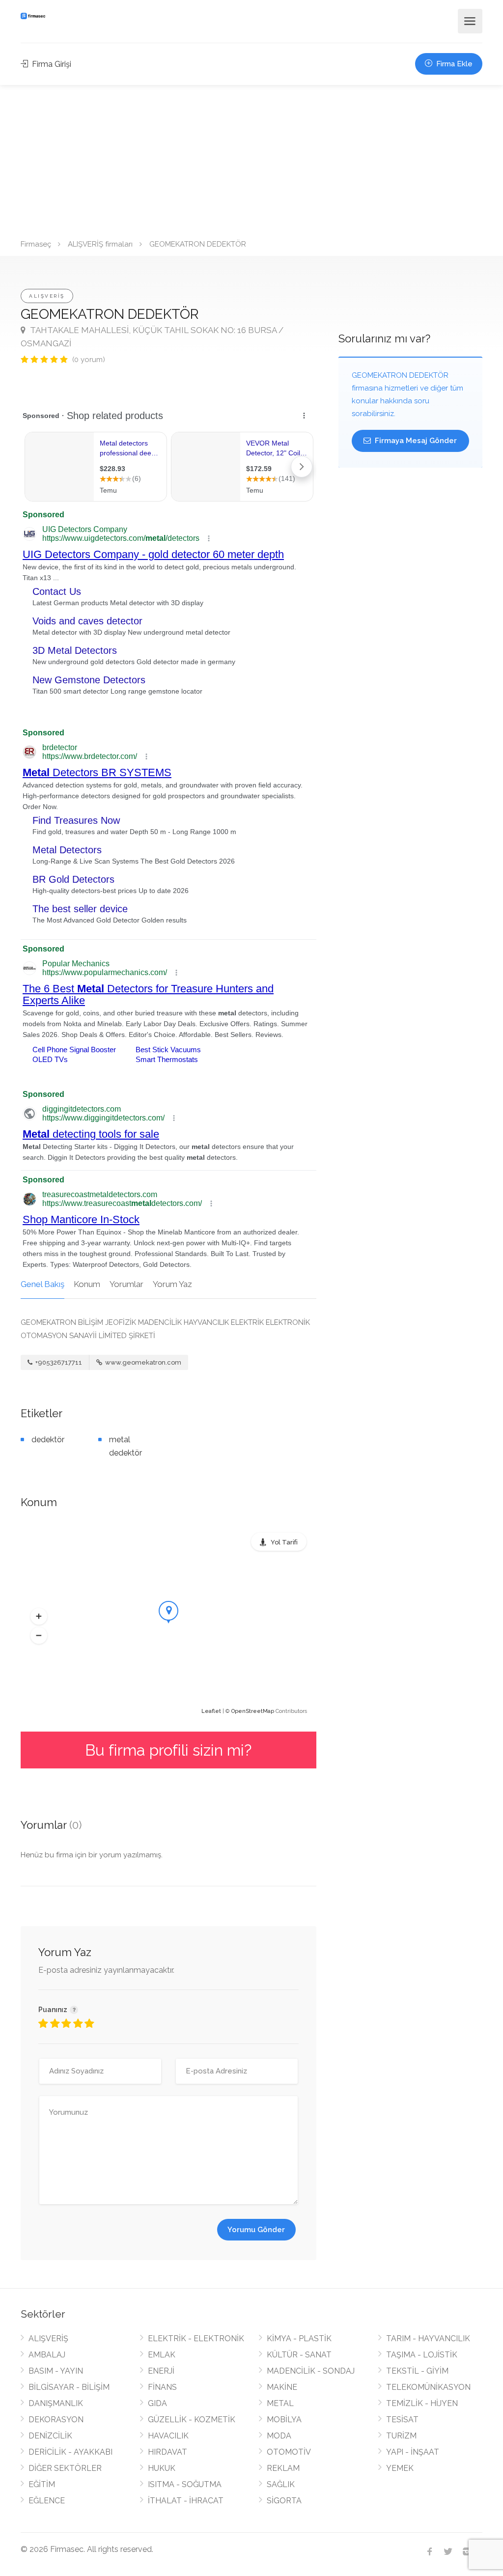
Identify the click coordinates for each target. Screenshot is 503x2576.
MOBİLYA (284, 2420)
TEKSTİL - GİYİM (417, 2371)
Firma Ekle (453, 64)
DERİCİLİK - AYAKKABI (70, 2452)
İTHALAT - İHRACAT (186, 2501)
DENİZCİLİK (50, 2436)
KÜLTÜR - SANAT (299, 2355)
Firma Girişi (51, 64)
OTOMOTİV (289, 2452)
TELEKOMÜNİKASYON (428, 2387)
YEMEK (400, 2468)
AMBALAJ (47, 2355)
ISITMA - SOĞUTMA (185, 2484)
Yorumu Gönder (256, 2230)
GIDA (157, 2403)
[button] (39, 1617)
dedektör (48, 1440)
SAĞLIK (281, 2484)
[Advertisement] (251, 159)
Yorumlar (126, 1284)
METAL (280, 2403)
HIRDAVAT (168, 2452)
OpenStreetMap (253, 1711)
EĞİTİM (42, 2484)
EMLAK (162, 2355)
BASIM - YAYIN (56, 2371)
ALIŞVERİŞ (47, 296)
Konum (87, 1284)
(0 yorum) (89, 360)
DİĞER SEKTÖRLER (65, 2468)
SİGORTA (284, 2501)
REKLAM (283, 2468)
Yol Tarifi (284, 1542)
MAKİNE (282, 2387)
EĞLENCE (47, 2501)
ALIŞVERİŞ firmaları (100, 244)
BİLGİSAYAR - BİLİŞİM (69, 2387)
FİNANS (162, 2387)
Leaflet (211, 1711)
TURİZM (401, 2436)
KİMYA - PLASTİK (299, 2338)
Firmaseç (36, 244)
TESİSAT (402, 2420)
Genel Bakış (42, 1284)
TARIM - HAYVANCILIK (428, 2338)
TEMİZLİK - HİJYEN (422, 2403)
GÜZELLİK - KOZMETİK (192, 2420)
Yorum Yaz (172, 1284)
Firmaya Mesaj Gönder (415, 441)
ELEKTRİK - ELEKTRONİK (196, 2338)
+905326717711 (58, 1362)
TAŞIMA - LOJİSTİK (422, 2355)
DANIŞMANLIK (56, 2403)
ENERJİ (161, 2371)
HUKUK (162, 2468)
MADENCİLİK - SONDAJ (311, 2371)
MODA (279, 2436)
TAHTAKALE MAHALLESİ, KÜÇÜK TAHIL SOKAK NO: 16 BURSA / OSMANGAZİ (152, 337)
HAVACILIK (168, 2436)
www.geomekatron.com (142, 1362)
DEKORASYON (56, 2420)
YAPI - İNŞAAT (413, 2452)
